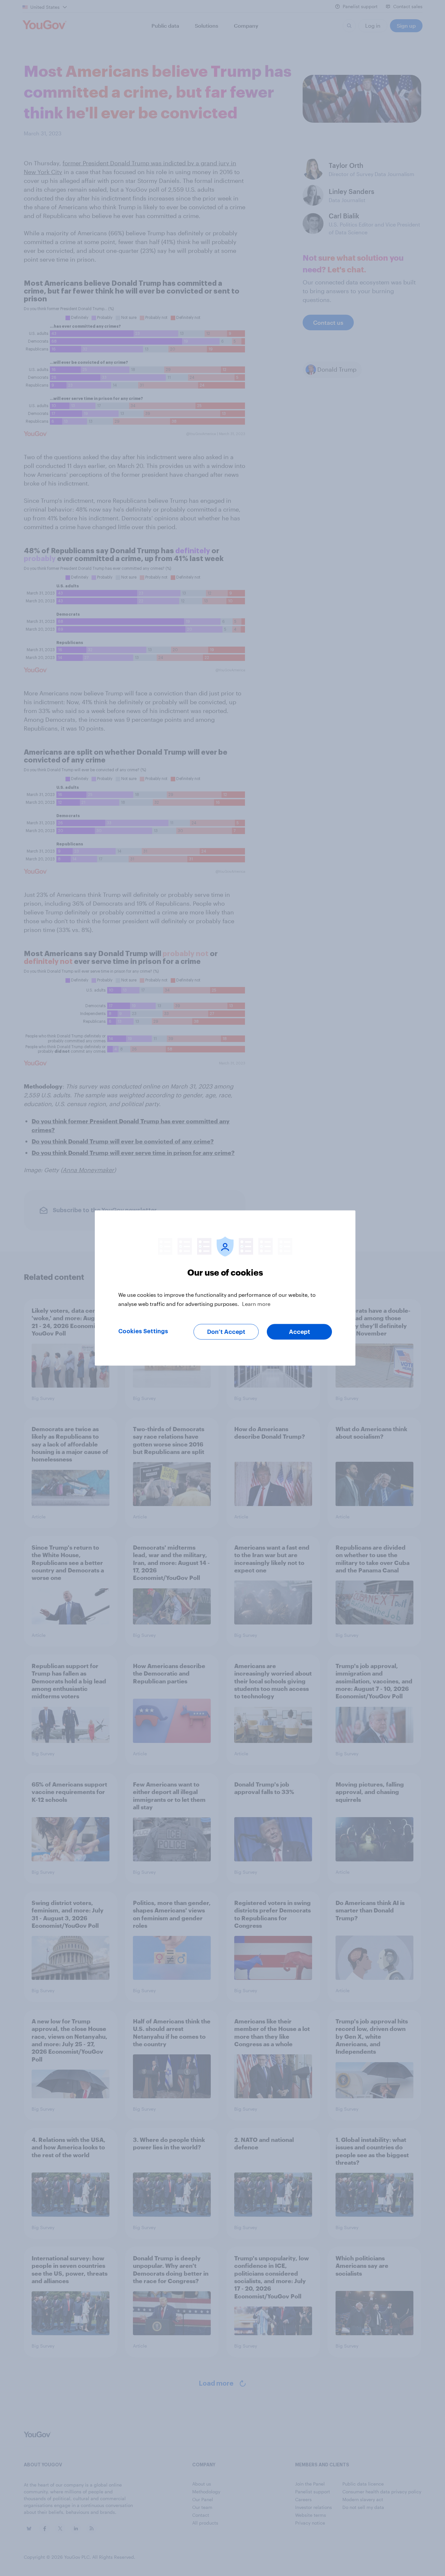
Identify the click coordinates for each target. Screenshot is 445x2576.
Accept (300, 1332)
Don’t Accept (226, 1332)
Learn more (256, 1304)
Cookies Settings (143, 1331)
